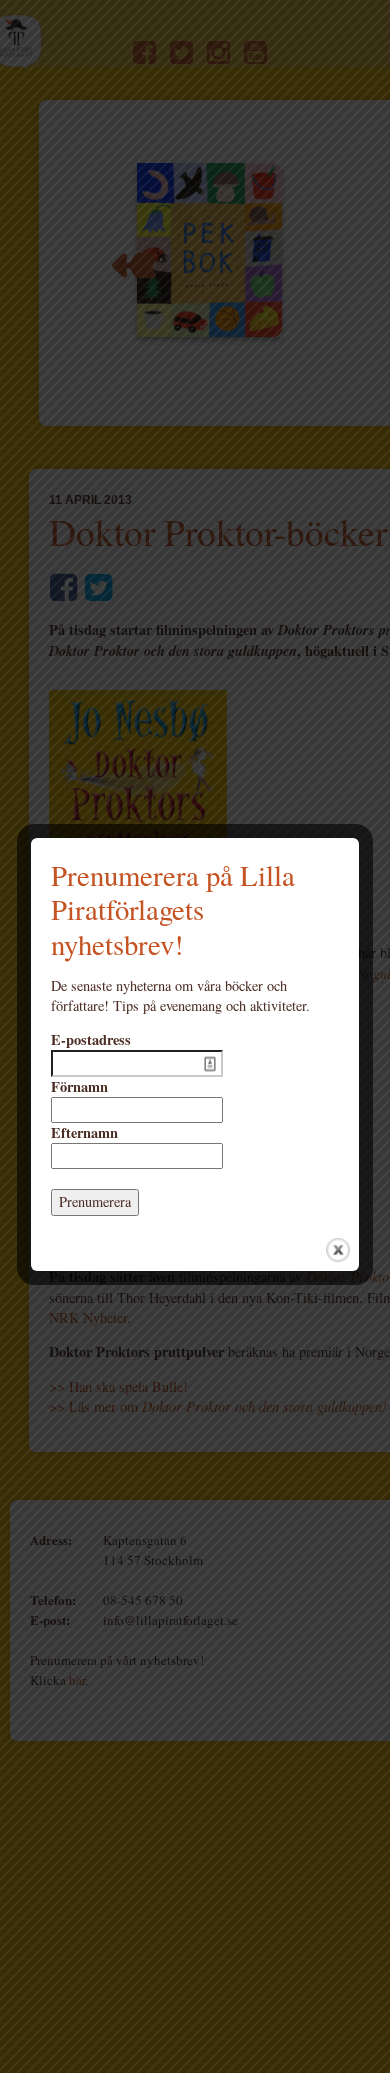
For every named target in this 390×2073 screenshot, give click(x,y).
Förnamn (79, 1087)
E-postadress (91, 1040)
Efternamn (84, 1133)
